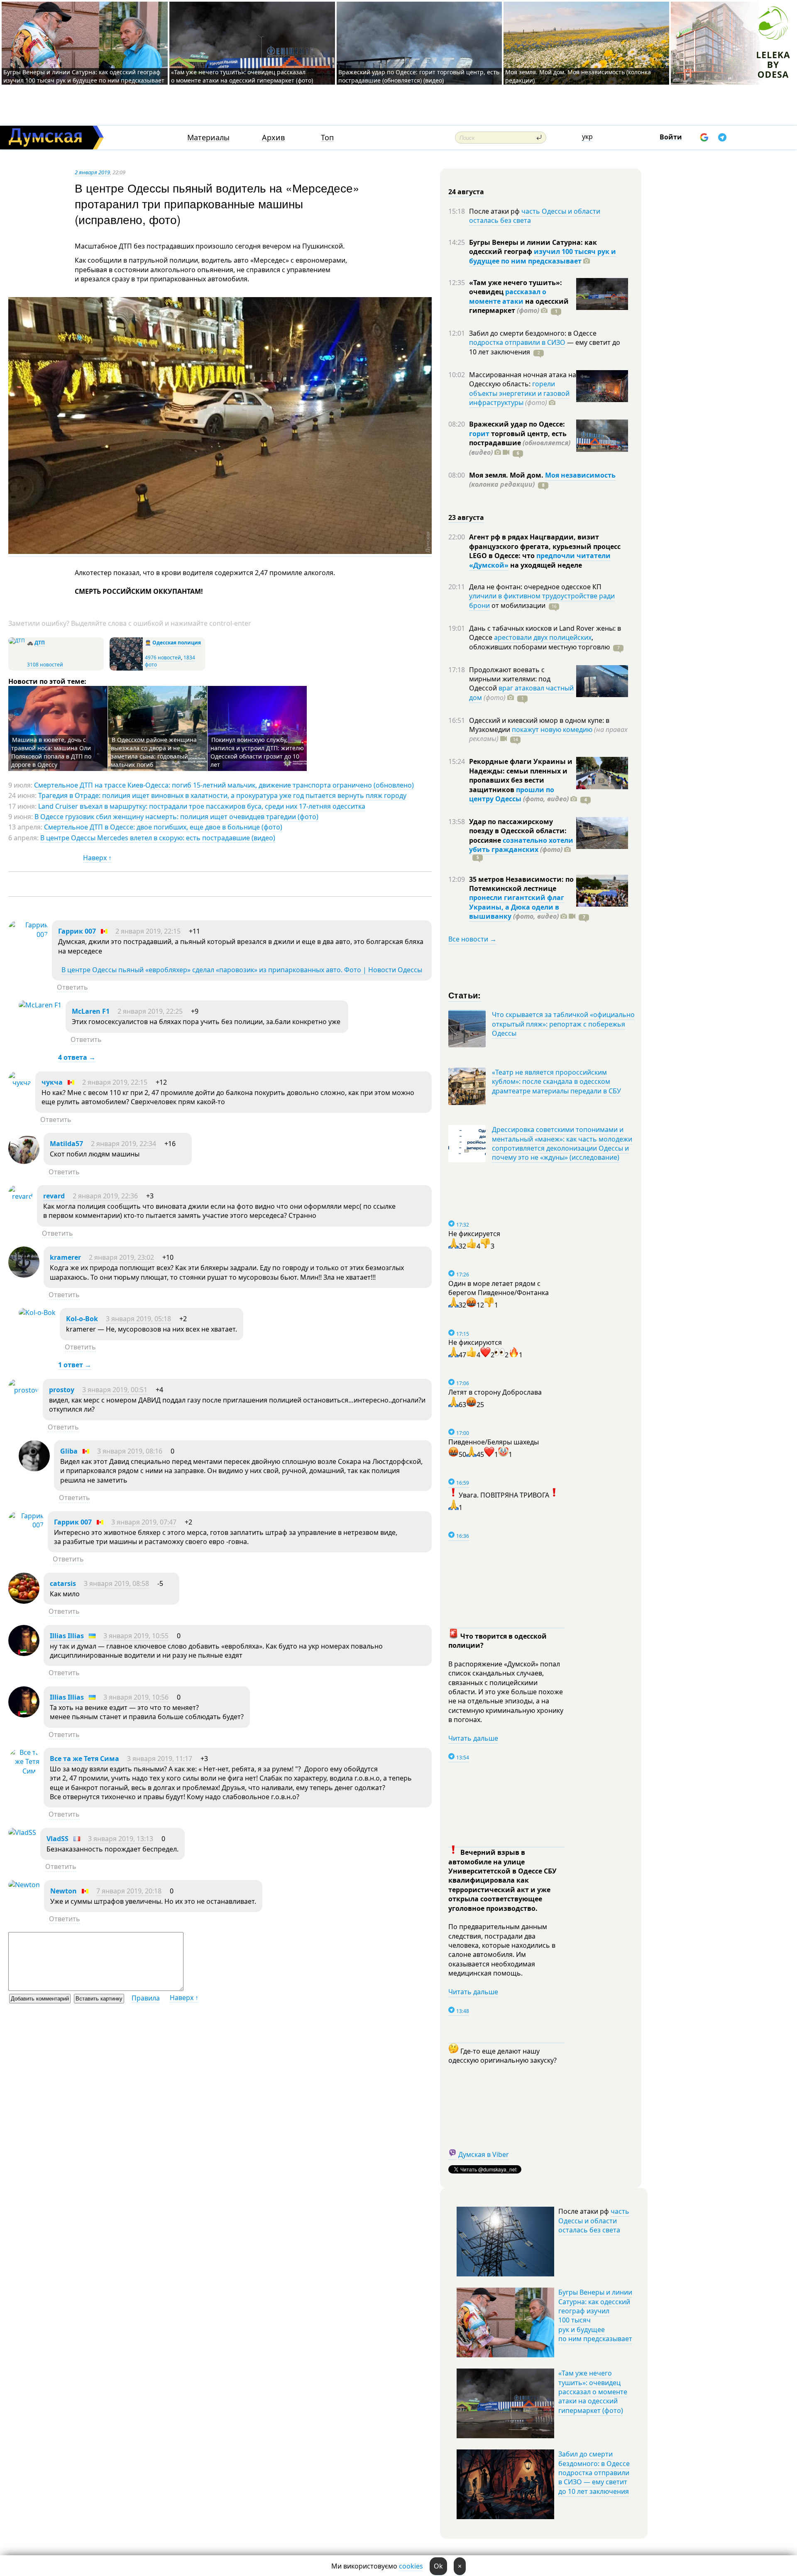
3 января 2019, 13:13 (121, 1839)
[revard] (21, 1196)
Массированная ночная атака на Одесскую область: (523, 379)
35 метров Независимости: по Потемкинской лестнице (521, 884)
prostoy (62, 1390)
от (518, 605)
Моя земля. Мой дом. (507, 475)
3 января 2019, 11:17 (160, 1759)
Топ (327, 138)
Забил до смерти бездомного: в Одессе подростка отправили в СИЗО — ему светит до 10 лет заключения (594, 2473)
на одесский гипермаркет (519, 306)
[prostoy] (23, 1390)
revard (54, 1196)
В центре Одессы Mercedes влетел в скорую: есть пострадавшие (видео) (158, 838)
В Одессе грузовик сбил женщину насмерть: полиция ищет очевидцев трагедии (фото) (176, 817)
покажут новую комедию (552, 729)
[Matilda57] (24, 1161)
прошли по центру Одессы (512, 794)
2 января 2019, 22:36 (105, 1196)
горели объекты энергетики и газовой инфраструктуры (519, 393)
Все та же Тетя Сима (84, 1759)
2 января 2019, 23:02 (121, 1257)
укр (587, 137)
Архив (273, 138)
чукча (52, 1082)
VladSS (57, 1839)
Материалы (208, 138)
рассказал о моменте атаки (508, 296)
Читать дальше (473, 1738)
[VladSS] (22, 1832)
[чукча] (20, 1083)
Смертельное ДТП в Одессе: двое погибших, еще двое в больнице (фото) (163, 827)
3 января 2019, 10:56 (136, 1697)
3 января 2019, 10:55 (136, 1636)
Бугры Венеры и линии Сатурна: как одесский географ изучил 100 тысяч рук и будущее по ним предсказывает (84, 76)
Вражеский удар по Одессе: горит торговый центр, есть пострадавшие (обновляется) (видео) (419, 76)
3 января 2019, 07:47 (144, 1522)
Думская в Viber (484, 2154)
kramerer (65, 1257)
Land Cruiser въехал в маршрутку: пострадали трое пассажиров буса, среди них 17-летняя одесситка (202, 806)
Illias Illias (67, 1636)
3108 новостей (45, 665)
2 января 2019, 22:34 (123, 1144)
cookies (411, 2566)
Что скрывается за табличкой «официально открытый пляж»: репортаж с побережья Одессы (563, 1024)
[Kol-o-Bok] (37, 1312)
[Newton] (24, 1885)
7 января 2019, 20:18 (129, 1891)
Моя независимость (580, 475)
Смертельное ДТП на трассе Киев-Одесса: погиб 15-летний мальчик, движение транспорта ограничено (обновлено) (224, 785)
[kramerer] (24, 1275)
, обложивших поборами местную (539, 642)
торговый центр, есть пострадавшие (520, 443)
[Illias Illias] (24, 1654)
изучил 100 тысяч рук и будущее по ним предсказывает (543, 256)
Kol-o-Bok (82, 1319)
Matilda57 (66, 1144)
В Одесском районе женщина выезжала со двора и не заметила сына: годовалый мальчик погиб (154, 752)
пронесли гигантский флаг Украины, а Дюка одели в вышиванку (517, 907)
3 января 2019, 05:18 (138, 1319)
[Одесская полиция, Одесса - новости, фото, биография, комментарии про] (126, 669)
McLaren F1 (91, 1011)
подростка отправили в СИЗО (517, 342)
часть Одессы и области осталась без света (535, 216)
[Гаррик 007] (28, 934)
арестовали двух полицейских (543, 637)
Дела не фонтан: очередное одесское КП (535, 587)
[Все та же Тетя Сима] (24, 1771)
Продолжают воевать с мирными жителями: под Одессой (510, 679)
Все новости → (472, 939)
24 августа (466, 192)
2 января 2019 (92, 172)
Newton (64, 1891)
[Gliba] (34, 1469)
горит (479, 434)
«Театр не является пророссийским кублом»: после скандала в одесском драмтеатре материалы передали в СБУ (556, 1082)
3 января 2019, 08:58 (116, 1583)
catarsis (63, 1583)
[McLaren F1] (40, 1005)
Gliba (69, 1451)
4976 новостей (163, 657)
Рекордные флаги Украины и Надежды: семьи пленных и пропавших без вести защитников (521, 775)
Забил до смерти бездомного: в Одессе (533, 333)
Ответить (72, 987)
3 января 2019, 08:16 (130, 1451)
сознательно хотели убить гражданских (521, 845)
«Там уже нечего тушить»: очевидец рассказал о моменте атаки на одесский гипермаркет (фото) (242, 76)
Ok (438, 2566)
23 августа (466, 517)
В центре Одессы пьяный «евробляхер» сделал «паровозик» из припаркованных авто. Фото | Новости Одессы (242, 970)
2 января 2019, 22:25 (150, 1011)
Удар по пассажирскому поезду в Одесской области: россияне (518, 831)
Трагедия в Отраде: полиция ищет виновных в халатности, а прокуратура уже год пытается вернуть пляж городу (222, 795)
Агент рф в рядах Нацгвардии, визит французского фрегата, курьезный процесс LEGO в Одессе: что (545, 546)
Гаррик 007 (77, 931)
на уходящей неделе (545, 565)
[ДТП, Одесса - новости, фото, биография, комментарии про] (17, 640)
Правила (146, 1998)
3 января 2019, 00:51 (115, 1390)
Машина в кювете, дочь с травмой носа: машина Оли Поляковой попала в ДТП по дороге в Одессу (51, 752)
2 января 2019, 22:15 (148, 931)
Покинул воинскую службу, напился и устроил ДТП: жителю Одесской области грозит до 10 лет (257, 752)
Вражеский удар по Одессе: (517, 424)
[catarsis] (24, 1601)
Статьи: (465, 995)
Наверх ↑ (97, 858)
